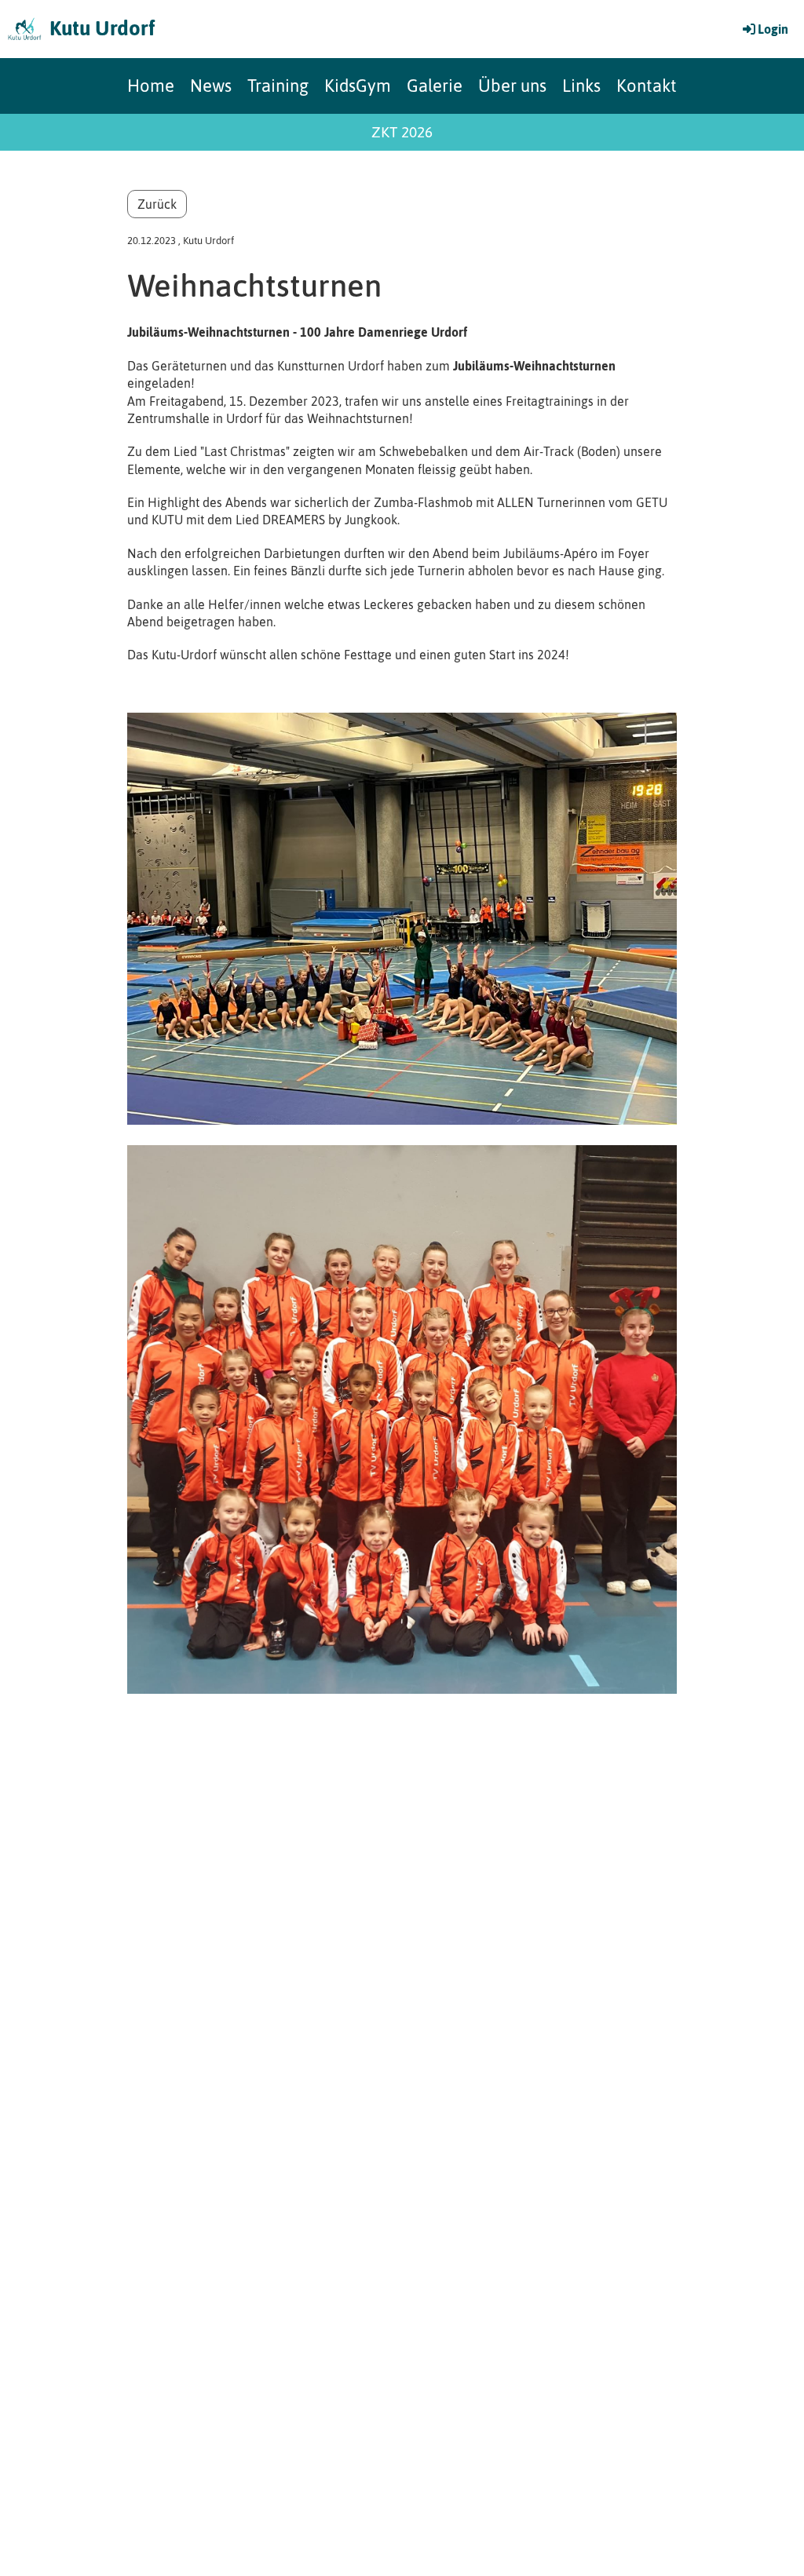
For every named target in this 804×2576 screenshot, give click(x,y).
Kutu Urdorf (102, 28)
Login (773, 29)
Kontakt (647, 86)
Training (278, 86)
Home (151, 86)
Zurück (157, 204)
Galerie (435, 86)
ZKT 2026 (402, 132)
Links (581, 86)
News (211, 86)
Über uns (512, 86)
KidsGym (358, 86)
